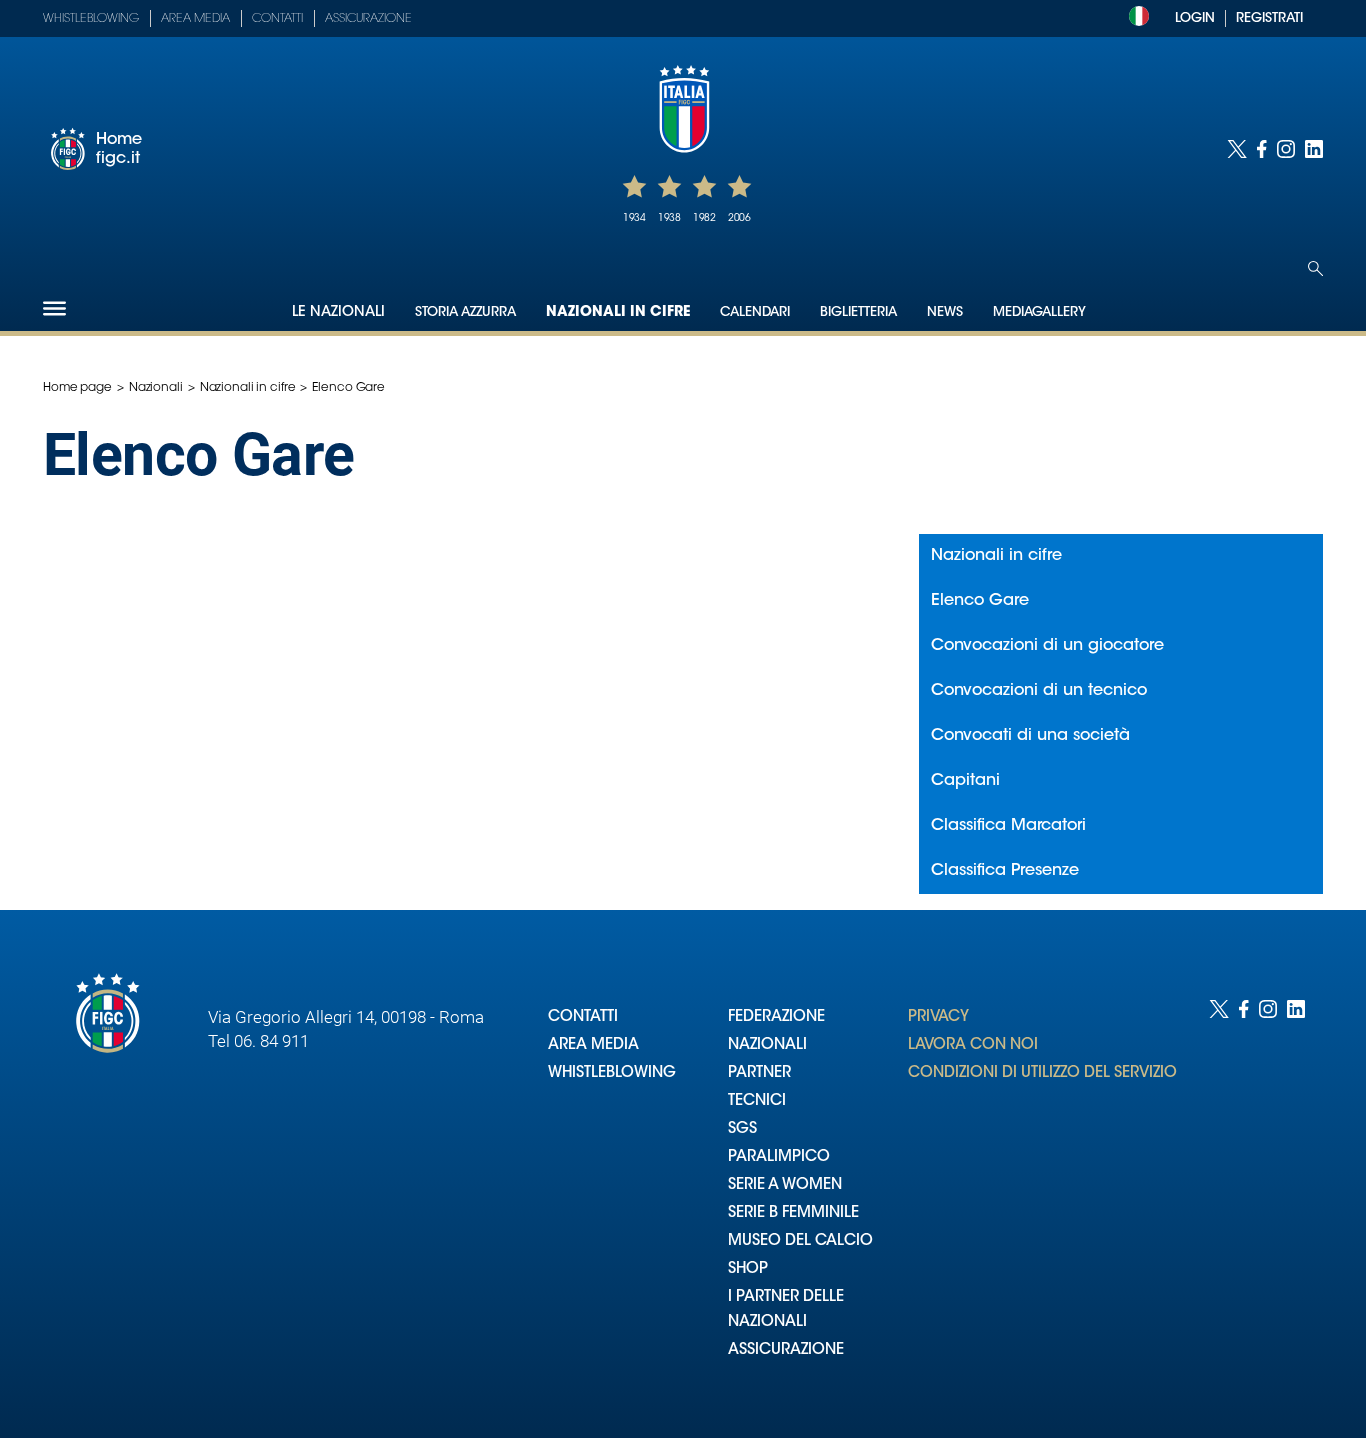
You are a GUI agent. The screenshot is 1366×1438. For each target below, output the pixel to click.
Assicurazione (368, 19)
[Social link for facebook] (1262, 149)
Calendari (755, 312)
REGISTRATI (1269, 18)
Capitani (965, 781)
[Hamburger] (54, 308)
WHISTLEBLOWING (612, 1073)
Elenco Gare (980, 601)
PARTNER (759, 1073)
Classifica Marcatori (1008, 826)
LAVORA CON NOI (973, 1045)
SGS (742, 1129)
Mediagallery (1039, 312)
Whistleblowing (91, 19)
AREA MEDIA (593, 1045)
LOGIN (1195, 18)
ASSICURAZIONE (786, 1350)
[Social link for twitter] (1237, 149)
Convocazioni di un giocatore (1047, 646)
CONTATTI (583, 1017)
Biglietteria (858, 312)
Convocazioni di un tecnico (1039, 691)
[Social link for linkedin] (1314, 149)
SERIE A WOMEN (785, 1185)
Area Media (195, 19)
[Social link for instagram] (1286, 149)
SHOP (748, 1269)
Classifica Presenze (1005, 871)
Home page (77, 388)
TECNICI (757, 1101)
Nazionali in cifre (618, 313)
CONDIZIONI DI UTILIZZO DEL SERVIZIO (1042, 1073)
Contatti (277, 19)
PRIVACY (938, 1017)
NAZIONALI (767, 1045)
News (945, 312)
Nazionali (156, 388)
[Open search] (1315, 268)
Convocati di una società (1030, 736)
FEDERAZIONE (776, 1017)
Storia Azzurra (465, 312)
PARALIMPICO (779, 1157)
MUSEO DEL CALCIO (800, 1241)
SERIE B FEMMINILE (793, 1213)
